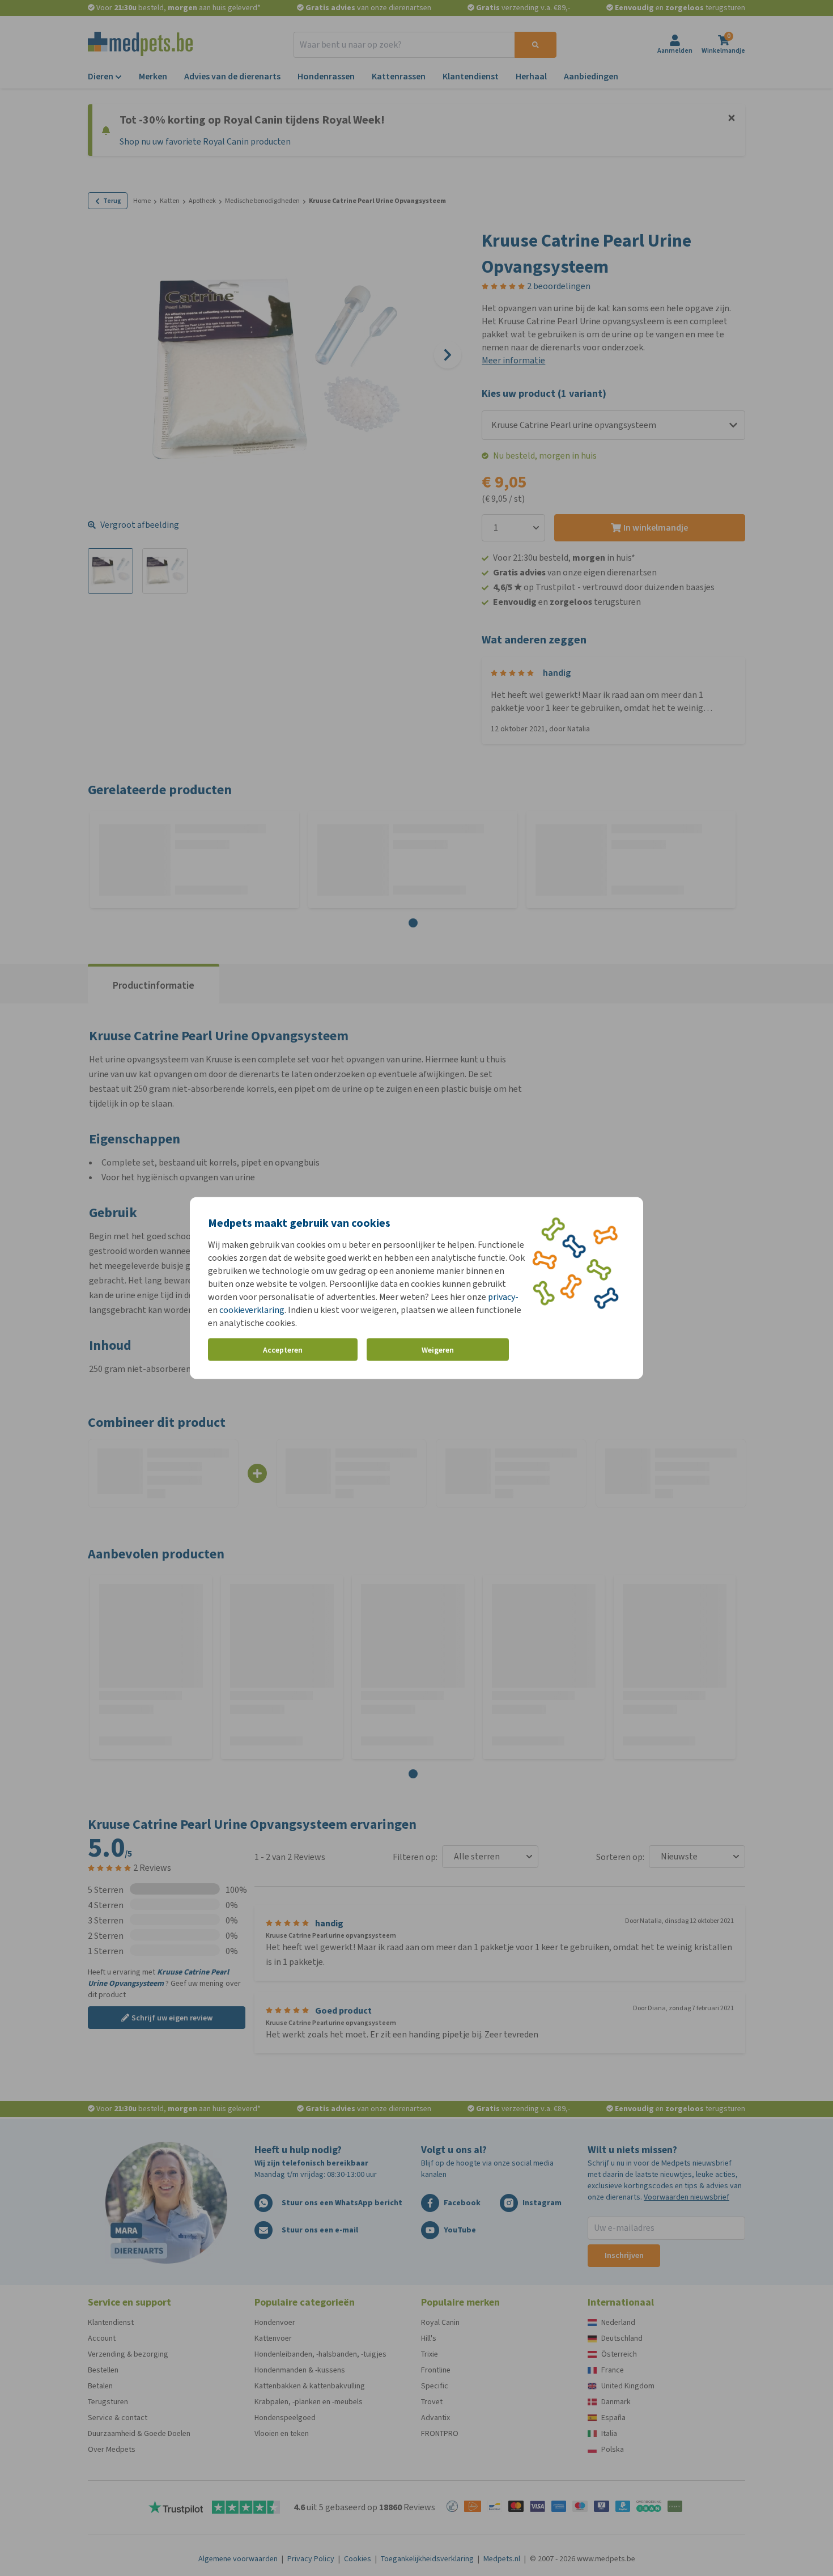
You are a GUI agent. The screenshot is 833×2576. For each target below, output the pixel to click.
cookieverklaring (252, 1310)
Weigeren (438, 1350)
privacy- (503, 1297)
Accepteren (283, 1350)
